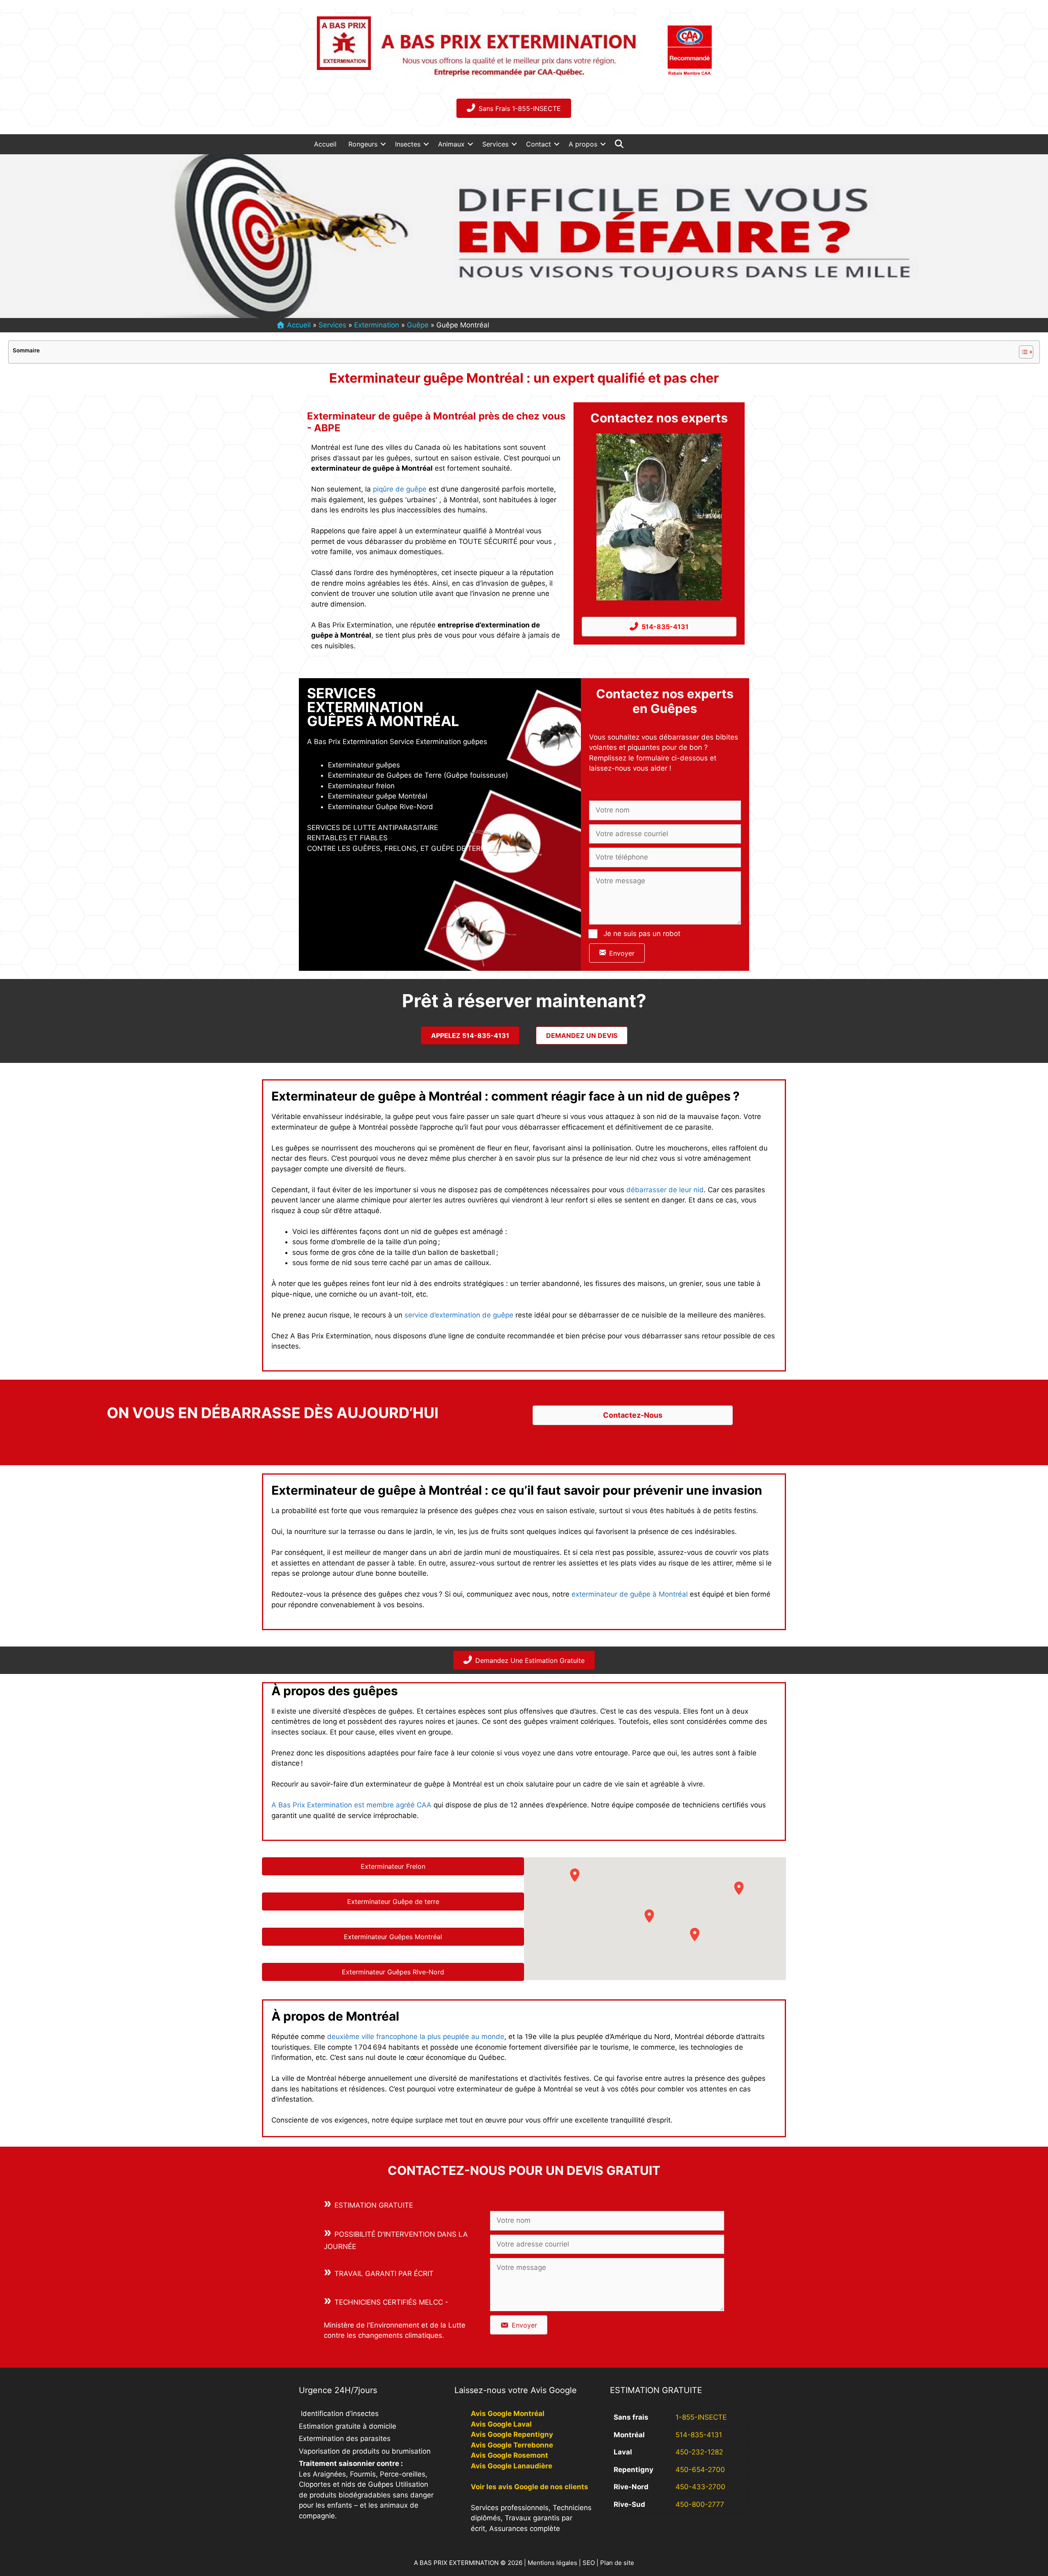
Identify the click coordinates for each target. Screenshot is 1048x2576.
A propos (583, 144)
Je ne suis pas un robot (642, 934)
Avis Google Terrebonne (512, 2445)
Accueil (325, 144)
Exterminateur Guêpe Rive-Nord (381, 807)
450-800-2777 (700, 2504)
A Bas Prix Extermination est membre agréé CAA (351, 1805)
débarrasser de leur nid (665, 1190)
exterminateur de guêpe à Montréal (630, 1594)
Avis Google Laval (501, 2424)
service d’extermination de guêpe (459, 1315)
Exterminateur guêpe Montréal (378, 796)
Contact (539, 144)
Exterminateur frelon (361, 786)
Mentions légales (552, 2563)
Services (495, 144)
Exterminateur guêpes (364, 765)
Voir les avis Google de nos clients (530, 2487)
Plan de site (617, 2563)
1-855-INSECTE (701, 2417)
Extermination (377, 325)
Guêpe (418, 325)
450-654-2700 (700, 2470)
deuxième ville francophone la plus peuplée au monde (415, 2037)
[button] (383, 144)
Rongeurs (363, 144)
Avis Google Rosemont (509, 2455)
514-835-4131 (699, 2435)
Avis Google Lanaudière (512, 2466)
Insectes (408, 144)
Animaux (451, 144)
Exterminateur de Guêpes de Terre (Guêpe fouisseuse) (418, 775)
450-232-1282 (699, 2452)
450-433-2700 (700, 2487)
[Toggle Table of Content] (1022, 352)
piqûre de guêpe (400, 489)
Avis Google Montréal (508, 2414)
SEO (589, 2563)
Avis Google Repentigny (512, 2434)
